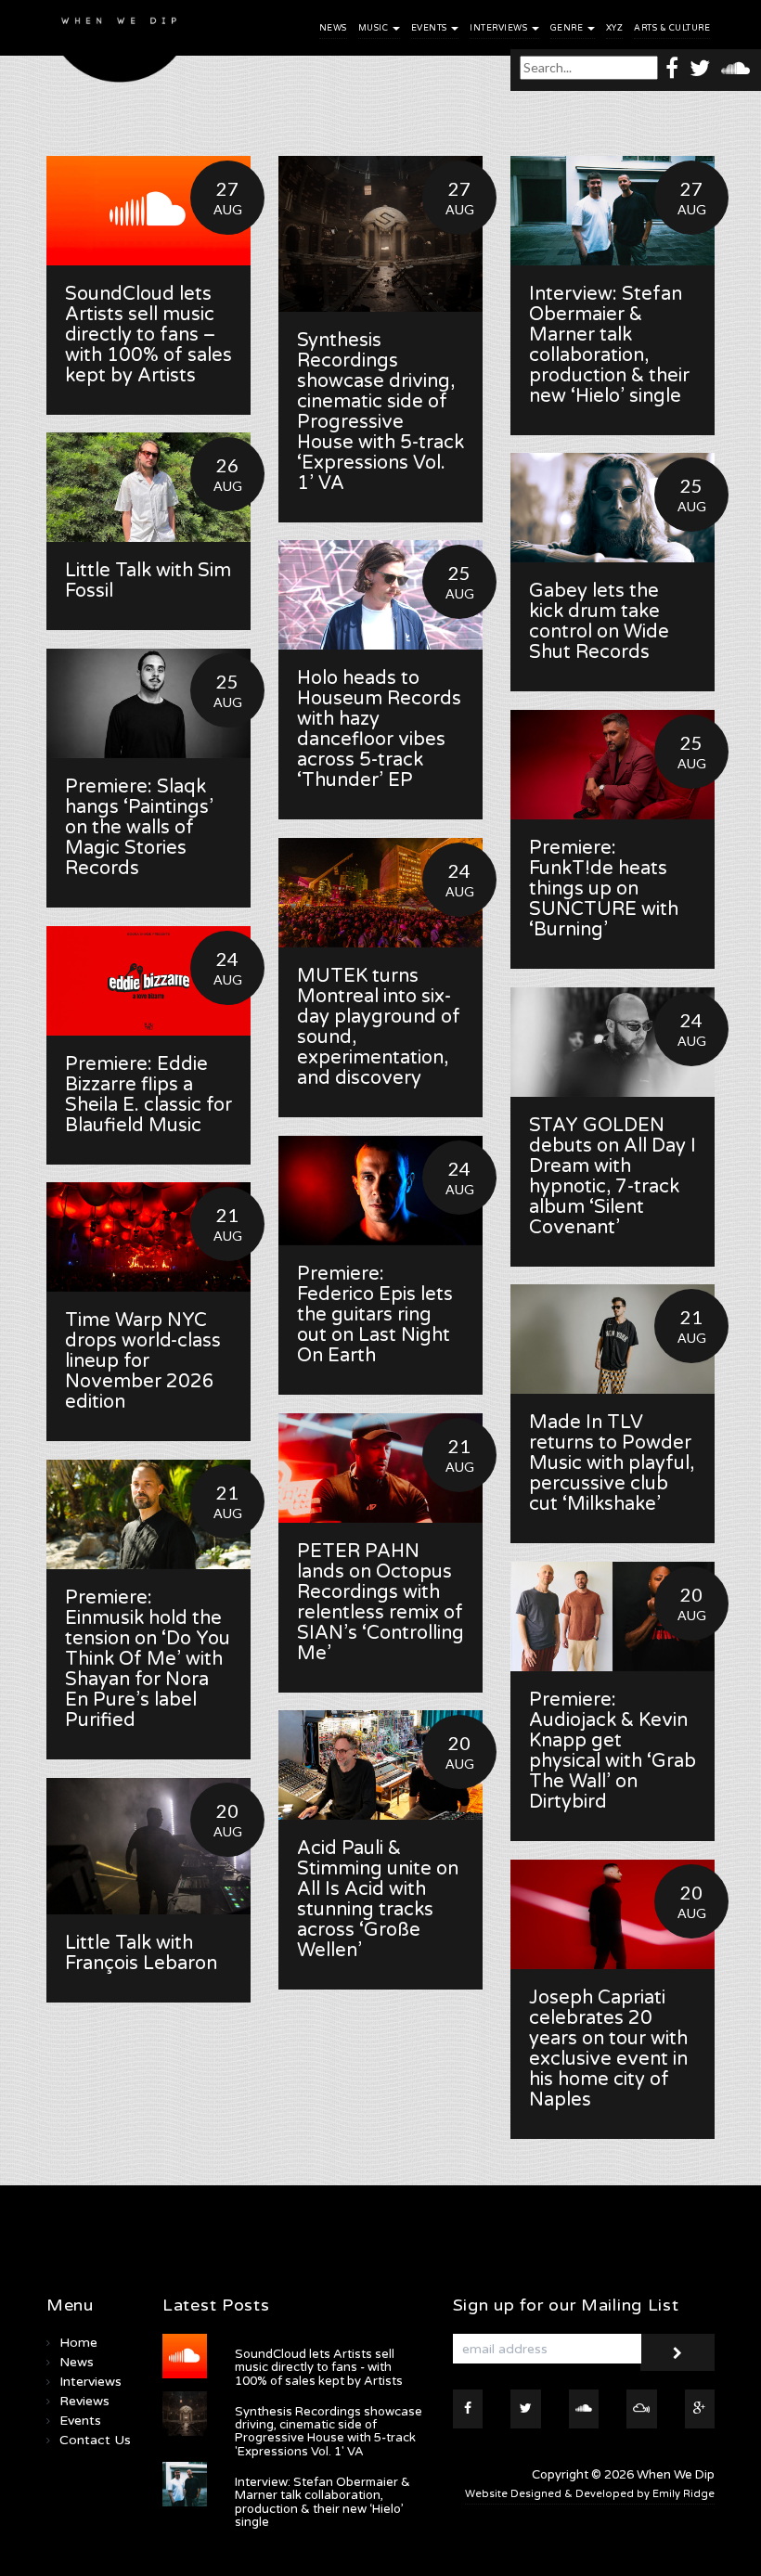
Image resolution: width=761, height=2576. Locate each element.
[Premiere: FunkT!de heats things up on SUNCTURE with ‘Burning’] (613, 765)
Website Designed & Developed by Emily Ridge (590, 2494)
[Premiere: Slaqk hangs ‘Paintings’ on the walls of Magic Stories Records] (148, 703)
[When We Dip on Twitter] (700, 67)
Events (431, 28)
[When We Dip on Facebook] (672, 67)
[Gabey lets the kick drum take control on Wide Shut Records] (613, 508)
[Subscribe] (677, 2352)
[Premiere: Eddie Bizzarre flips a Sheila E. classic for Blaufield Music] (148, 981)
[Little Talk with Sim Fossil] (148, 487)
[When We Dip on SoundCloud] (735, 67)
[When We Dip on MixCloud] (642, 2409)
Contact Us (95, 2440)
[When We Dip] (120, 46)
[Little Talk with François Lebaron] (148, 1846)
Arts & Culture (672, 28)
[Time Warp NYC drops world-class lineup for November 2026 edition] (148, 1237)
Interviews (500, 28)
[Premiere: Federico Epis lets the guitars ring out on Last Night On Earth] (380, 1191)
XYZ (615, 28)
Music (374, 28)
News (333, 28)
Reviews (84, 2401)
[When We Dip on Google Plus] (700, 2409)
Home (78, 2343)
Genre (568, 28)
